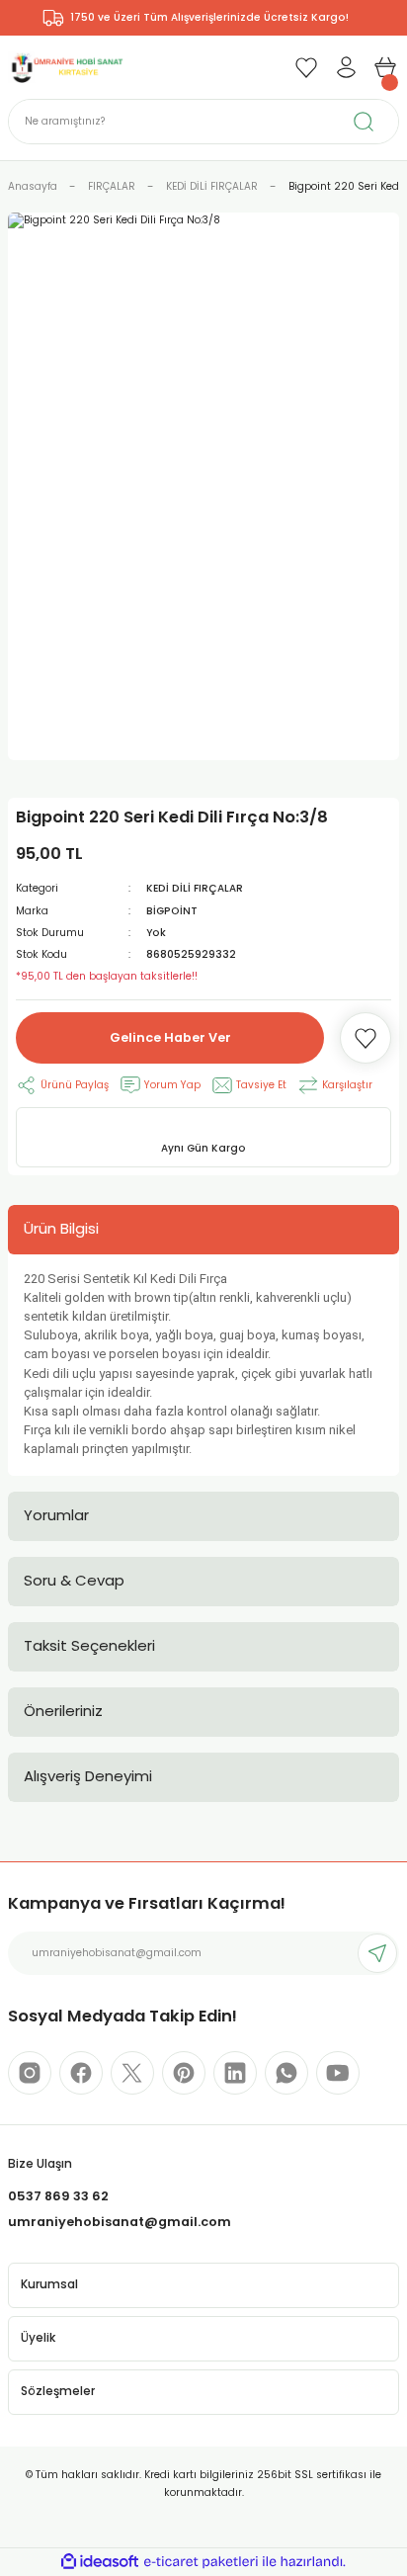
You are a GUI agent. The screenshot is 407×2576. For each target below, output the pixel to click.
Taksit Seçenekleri (89, 1645)
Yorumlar (56, 1515)
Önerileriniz (63, 1711)
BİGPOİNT (172, 911)
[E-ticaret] (201, 2562)
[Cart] (385, 67)
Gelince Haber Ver (170, 1037)
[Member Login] (346, 67)
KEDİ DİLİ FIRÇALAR (195, 888)
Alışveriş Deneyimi (88, 1776)
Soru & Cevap (74, 1580)
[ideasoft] (100, 2562)
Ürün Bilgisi (61, 1228)
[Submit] (377, 1953)
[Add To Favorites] (366, 1038)
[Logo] (66, 67)
